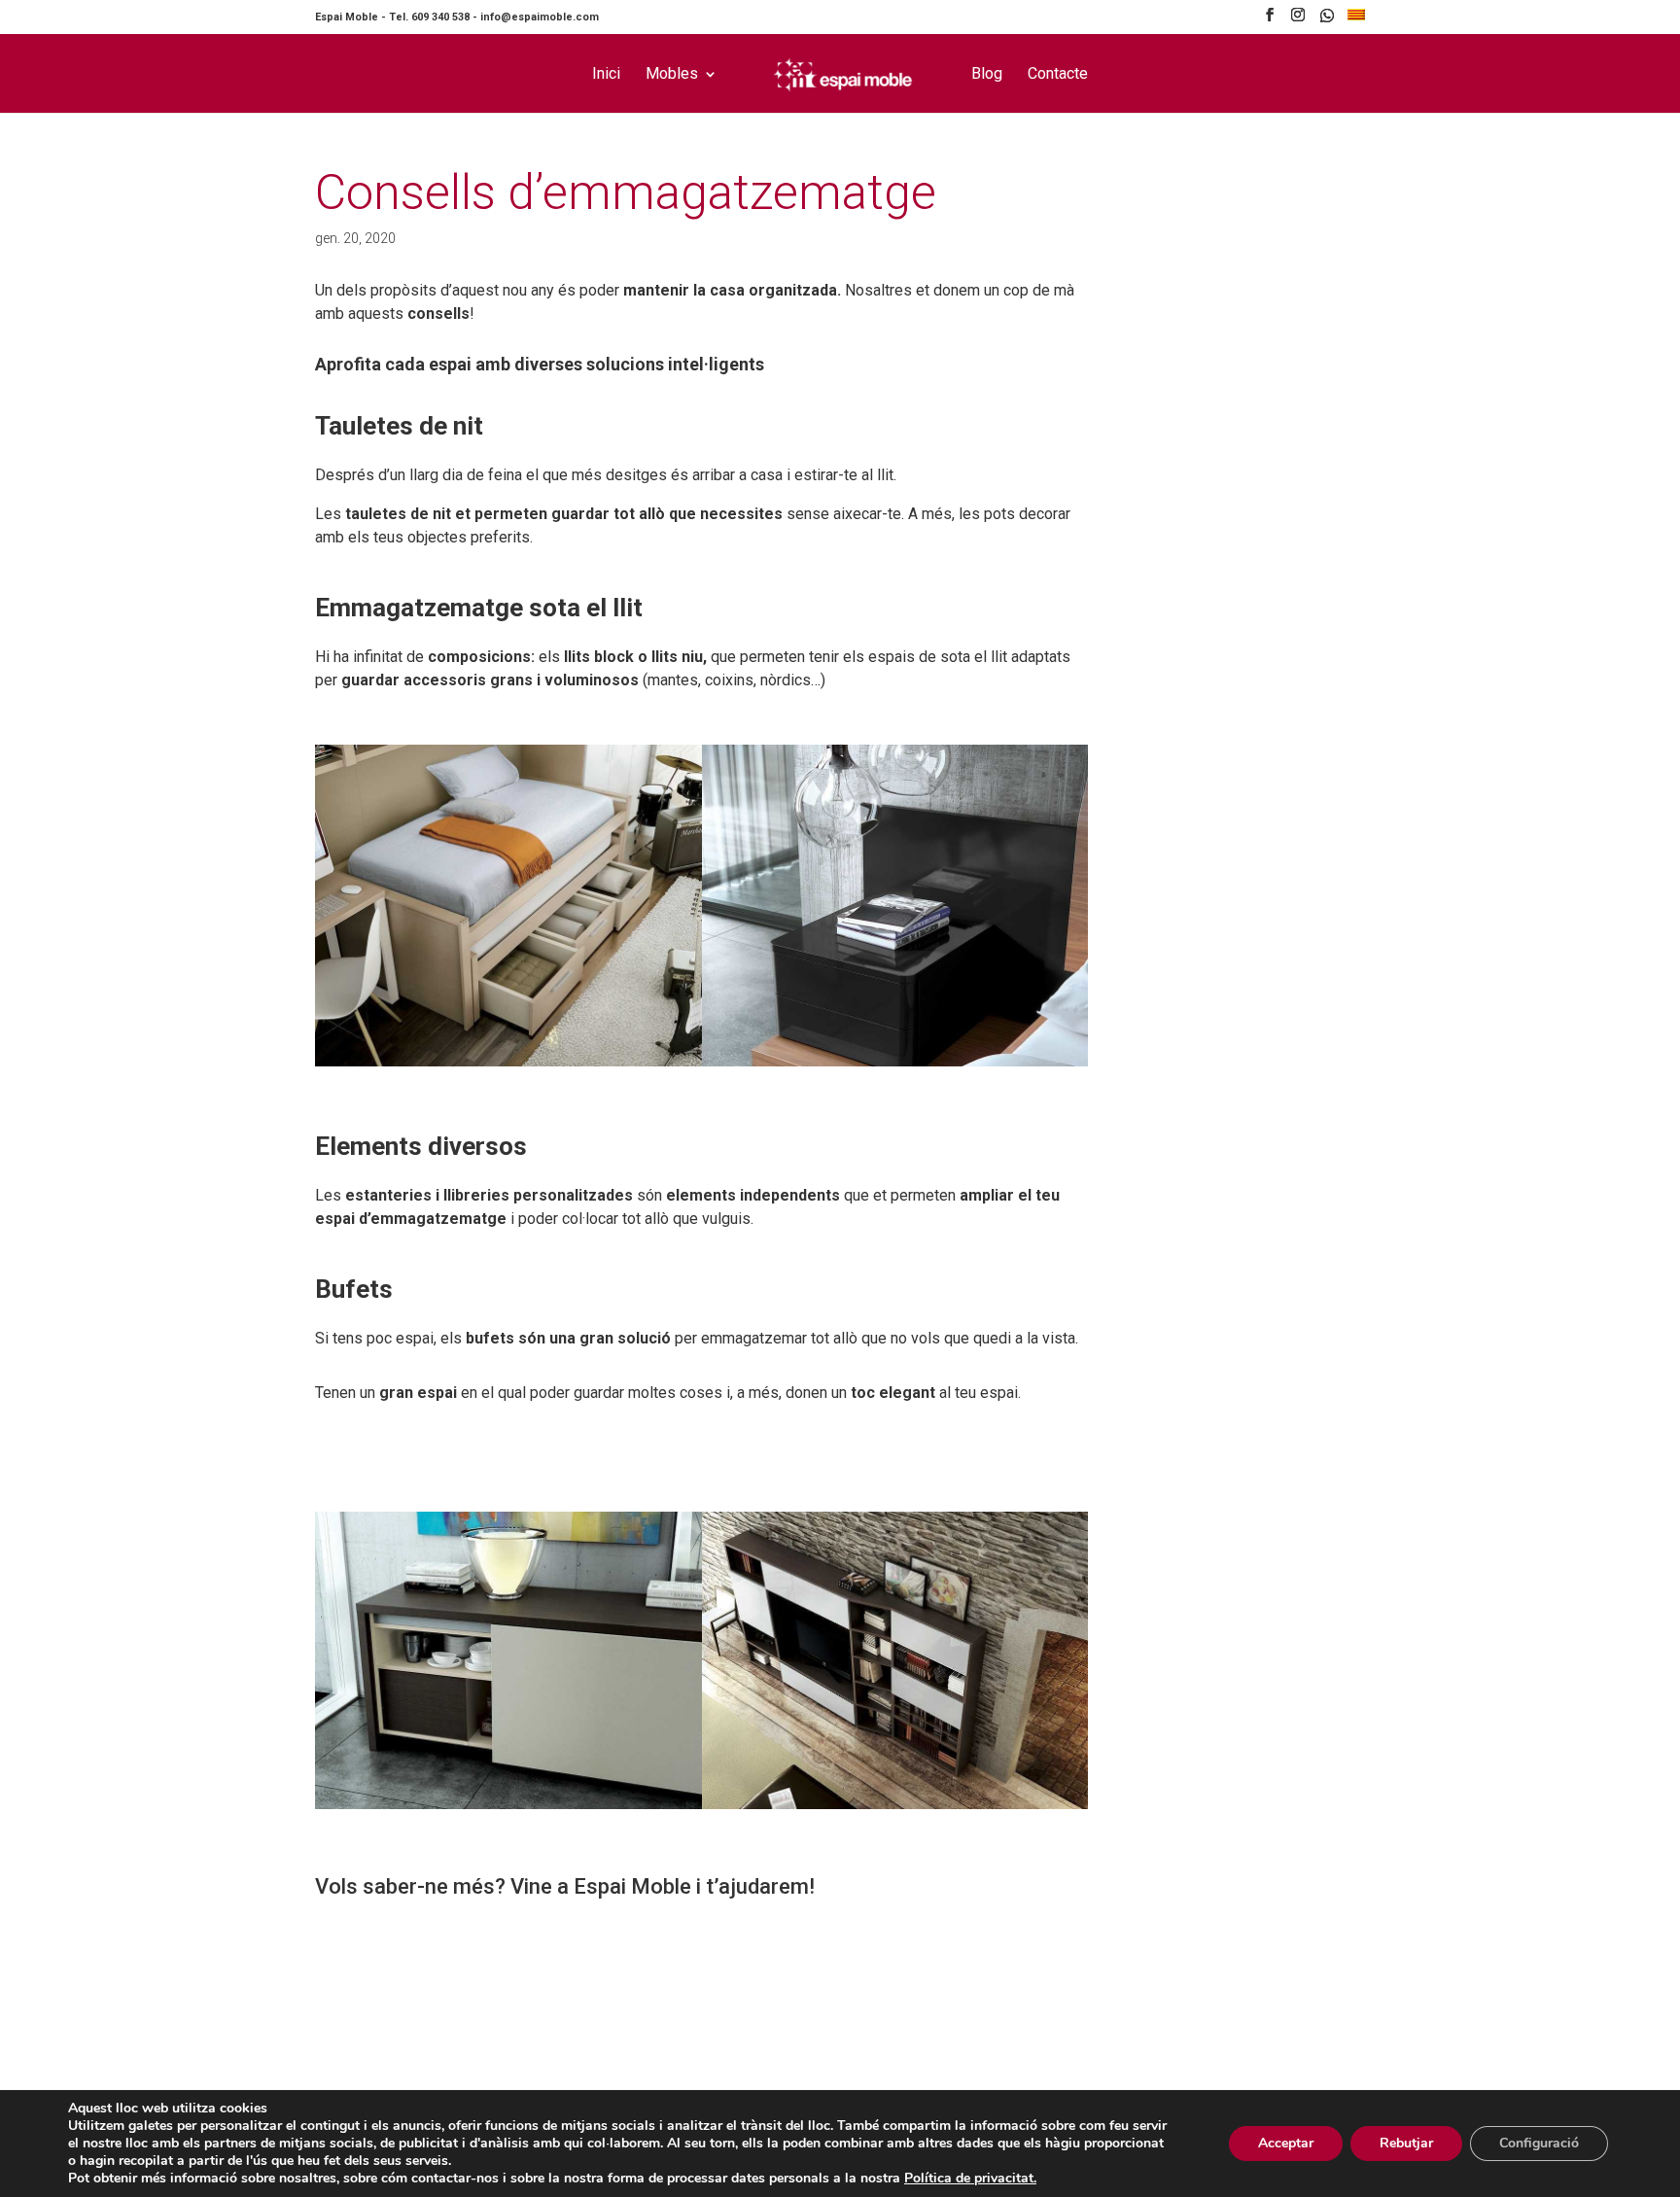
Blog (987, 75)
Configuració (1539, 2143)
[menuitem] (1356, 20)
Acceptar (1286, 2143)
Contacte (1058, 75)
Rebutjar (1406, 2143)
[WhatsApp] (1327, 21)
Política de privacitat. (970, 2178)
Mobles (672, 75)
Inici (606, 75)
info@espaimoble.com (540, 17)
